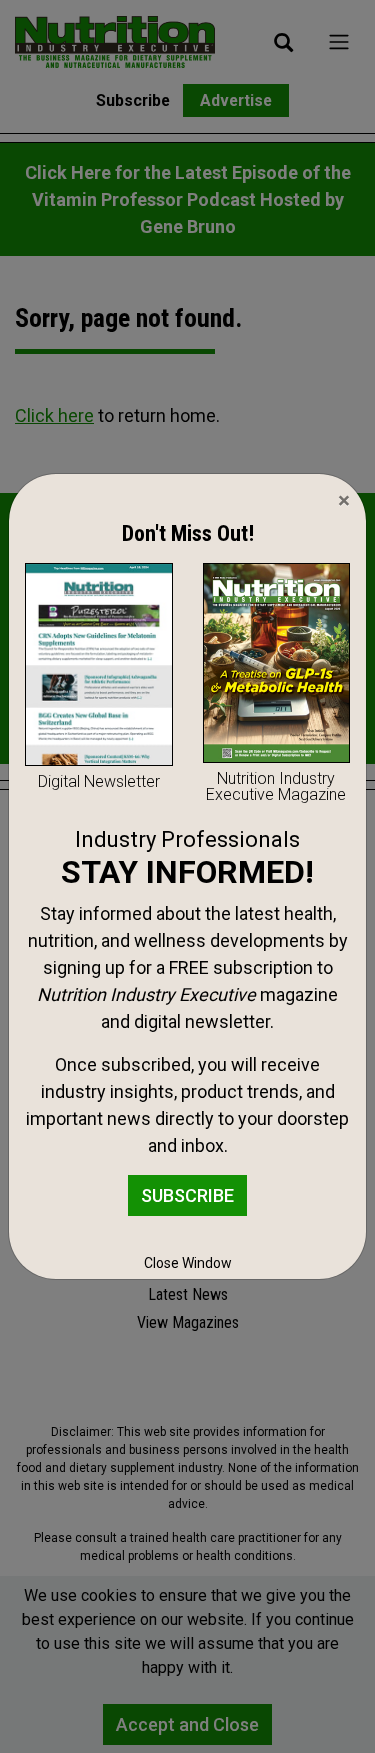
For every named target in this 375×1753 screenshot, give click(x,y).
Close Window (188, 1263)
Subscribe (187, 1195)
